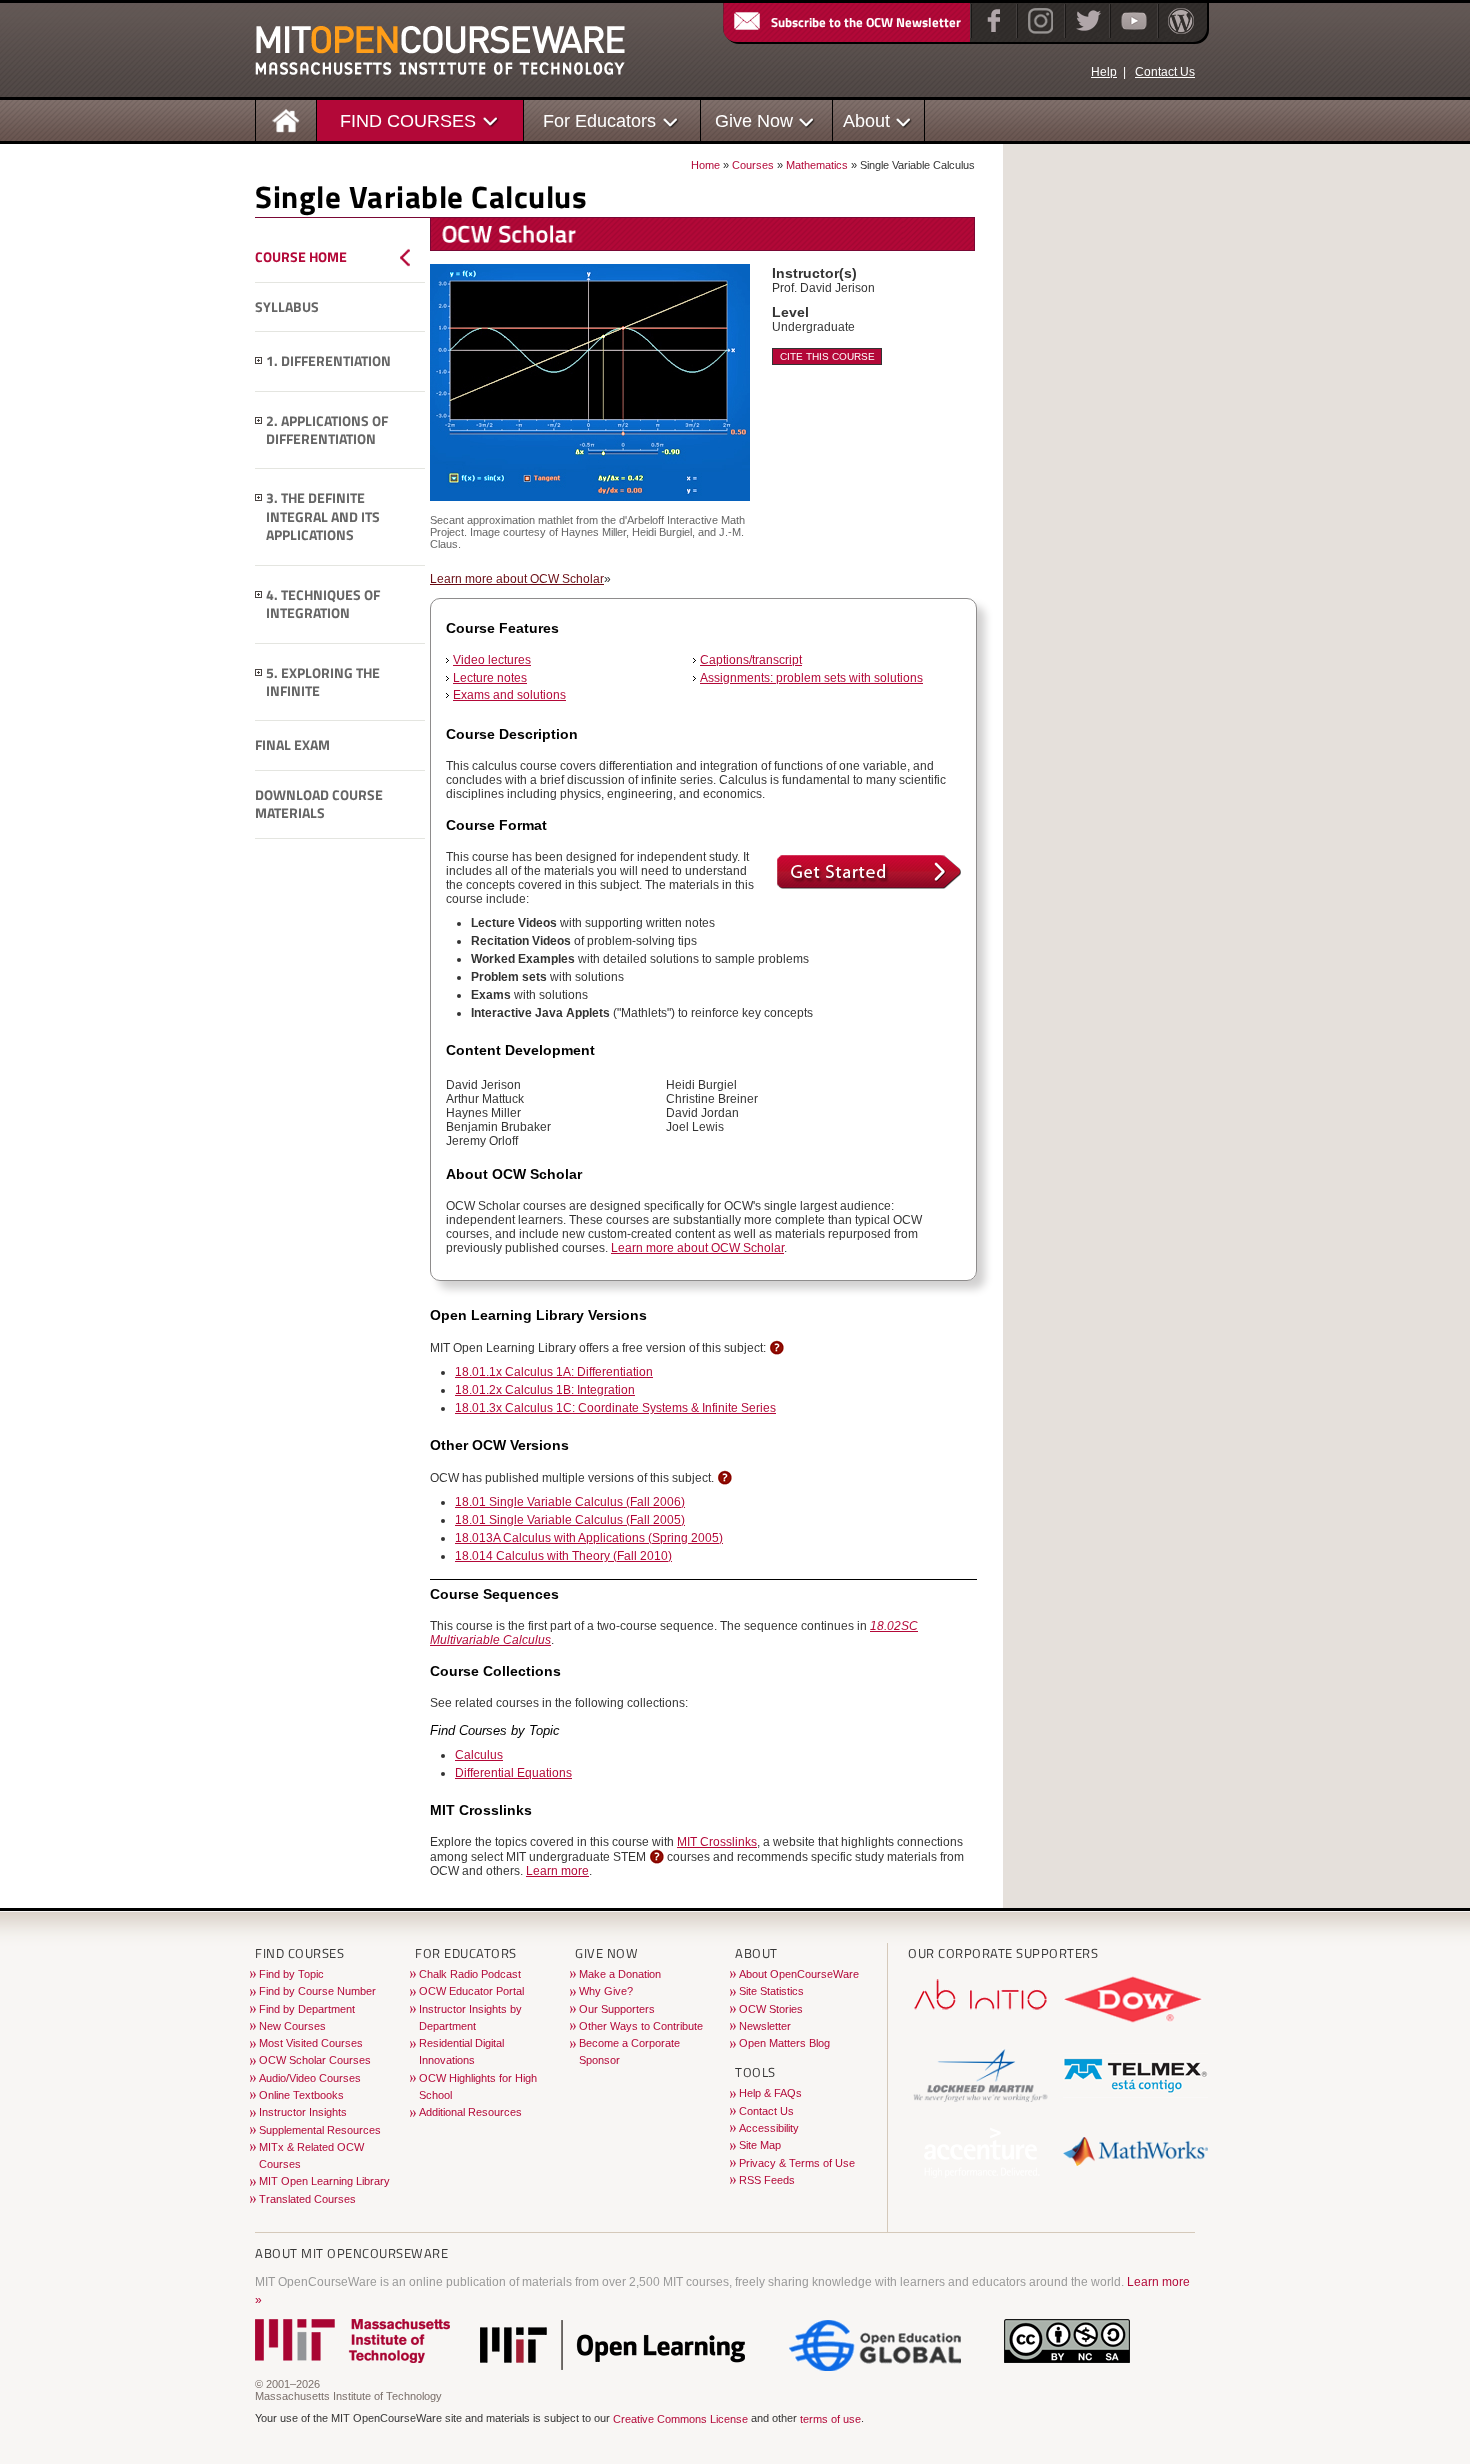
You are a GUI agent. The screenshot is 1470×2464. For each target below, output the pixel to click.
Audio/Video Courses (310, 2078)
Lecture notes (490, 678)
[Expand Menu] (259, 361)
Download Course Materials (319, 804)
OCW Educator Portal (471, 1991)
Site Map (760, 2145)
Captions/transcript (751, 660)
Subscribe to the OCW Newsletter (866, 22)
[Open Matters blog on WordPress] (1179, 34)
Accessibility (769, 2128)
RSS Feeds (767, 2180)
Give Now (754, 120)
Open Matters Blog (784, 2043)
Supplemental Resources (320, 2130)
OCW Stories (771, 2009)
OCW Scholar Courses (315, 2060)
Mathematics (817, 165)
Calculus (479, 1755)
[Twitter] (1086, 34)
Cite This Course (827, 356)
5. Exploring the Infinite (323, 682)
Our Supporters (617, 2009)
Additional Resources (470, 2112)
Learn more (557, 1871)
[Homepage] (286, 119)
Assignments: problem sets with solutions (811, 678)
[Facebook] (991, 34)
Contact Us (1165, 72)
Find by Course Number (317, 1991)
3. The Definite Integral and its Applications (323, 516)
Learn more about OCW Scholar (517, 579)
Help (1104, 72)
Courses (753, 165)
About (866, 120)
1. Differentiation (328, 361)
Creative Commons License (680, 2419)
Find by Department (307, 2009)
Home (705, 165)
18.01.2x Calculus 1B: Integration (545, 1390)
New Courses (292, 2026)
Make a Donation (620, 1974)
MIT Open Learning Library (324, 2181)
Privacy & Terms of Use (797, 2163)
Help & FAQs (770, 2093)
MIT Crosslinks (717, 1842)
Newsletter (765, 2026)
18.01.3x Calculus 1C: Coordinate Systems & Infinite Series (615, 1408)
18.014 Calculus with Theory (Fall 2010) (563, 1556)
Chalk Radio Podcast (470, 1974)
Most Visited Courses (311, 2043)
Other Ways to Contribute (641, 2026)
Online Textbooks (301, 2095)
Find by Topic (291, 1974)
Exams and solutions (509, 695)
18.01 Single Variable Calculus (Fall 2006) (570, 1502)
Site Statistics (771, 1991)
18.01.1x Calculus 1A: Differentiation (554, 1372)
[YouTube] (1131, 34)
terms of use (830, 2419)
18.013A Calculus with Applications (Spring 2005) (589, 1538)
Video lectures (492, 660)
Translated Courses (307, 2199)
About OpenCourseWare (799, 1974)
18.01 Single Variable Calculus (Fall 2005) (570, 1520)
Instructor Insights (303, 2112)
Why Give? (606, 1991)
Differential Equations (513, 1773)
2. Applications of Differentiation (327, 430)
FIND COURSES (408, 120)
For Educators (599, 120)
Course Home (301, 257)
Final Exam (292, 745)
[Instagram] (1038, 34)
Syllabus (287, 307)
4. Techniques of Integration (323, 604)
